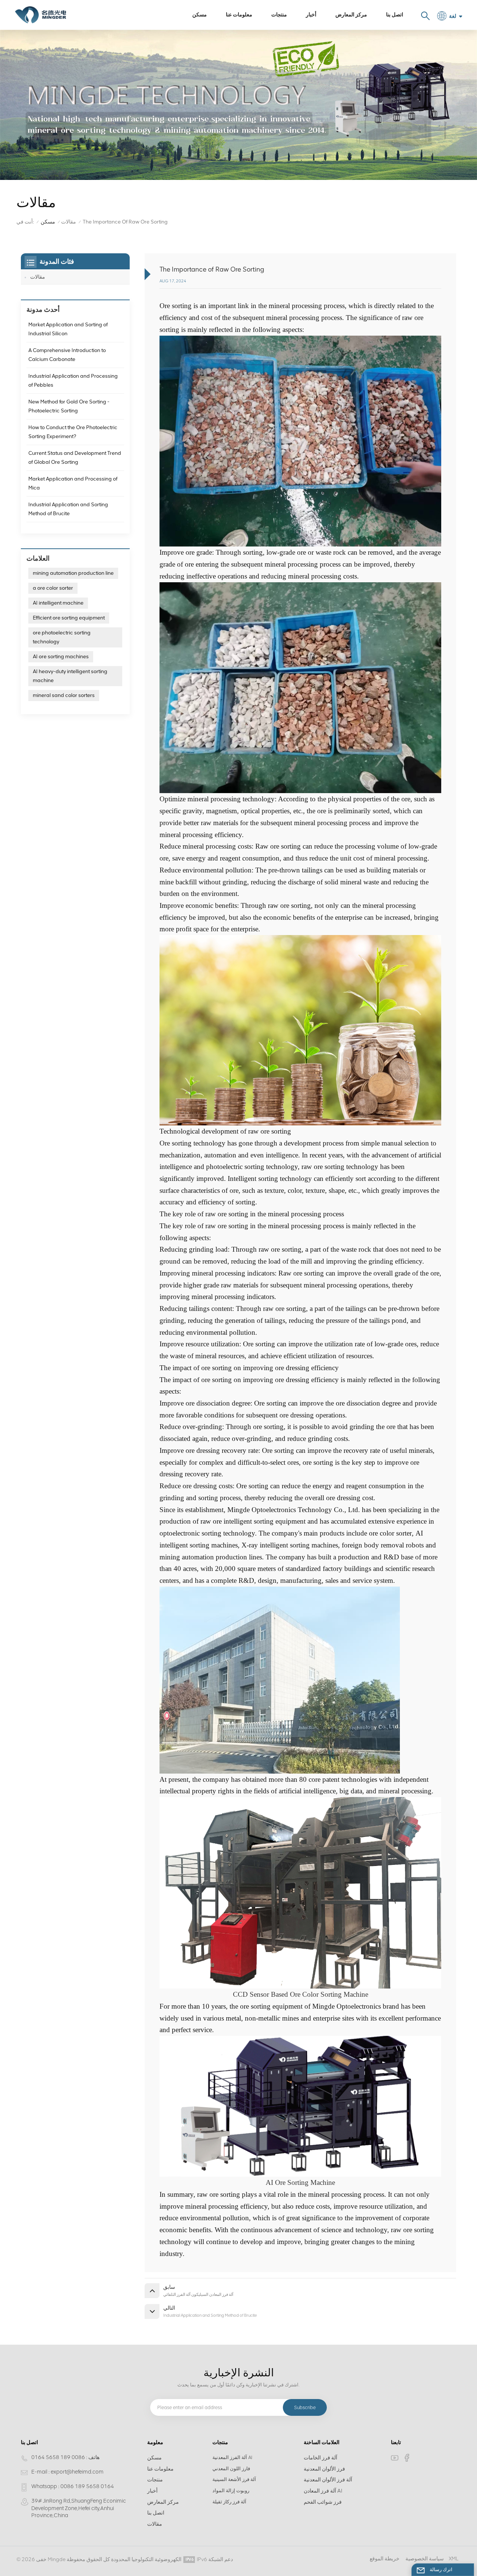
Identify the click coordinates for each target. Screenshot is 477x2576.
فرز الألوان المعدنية (324, 2469)
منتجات (279, 15)
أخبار (311, 15)
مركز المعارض (351, 15)
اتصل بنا (395, 15)
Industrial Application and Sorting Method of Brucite (68, 509)
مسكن (200, 15)
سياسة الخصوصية (425, 2559)
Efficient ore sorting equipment (69, 618)
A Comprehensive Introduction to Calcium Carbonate (67, 355)
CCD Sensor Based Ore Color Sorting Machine (301, 1994)
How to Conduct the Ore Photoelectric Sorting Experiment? (73, 432)
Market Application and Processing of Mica (73, 483)
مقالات (69, 222)
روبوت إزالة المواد (231, 2491)
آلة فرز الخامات (320, 2458)
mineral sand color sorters (64, 695)
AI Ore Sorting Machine (300, 2182)
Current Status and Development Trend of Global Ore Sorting (75, 458)
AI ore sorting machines (61, 657)
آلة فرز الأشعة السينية (234, 2479)
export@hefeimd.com (77, 2472)
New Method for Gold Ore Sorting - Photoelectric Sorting (69, 406)
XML (454, 2559)
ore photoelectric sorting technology (62, 637)
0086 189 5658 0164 (58, 2457)
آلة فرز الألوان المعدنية (328, 2480)
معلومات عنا (239, 15)
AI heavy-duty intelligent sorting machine (70, 676)
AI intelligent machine (58, 603)
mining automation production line (73, 573)
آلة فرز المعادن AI (323, 2491)
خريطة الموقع (385, 2559)
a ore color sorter (53, 588)
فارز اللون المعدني (231, 2469)
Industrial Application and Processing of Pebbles (73, 381)
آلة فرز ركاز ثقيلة (229, 2502)
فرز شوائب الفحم (323, 2502)
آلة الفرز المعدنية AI (232, 2457)
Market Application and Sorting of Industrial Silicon (68, 329)
